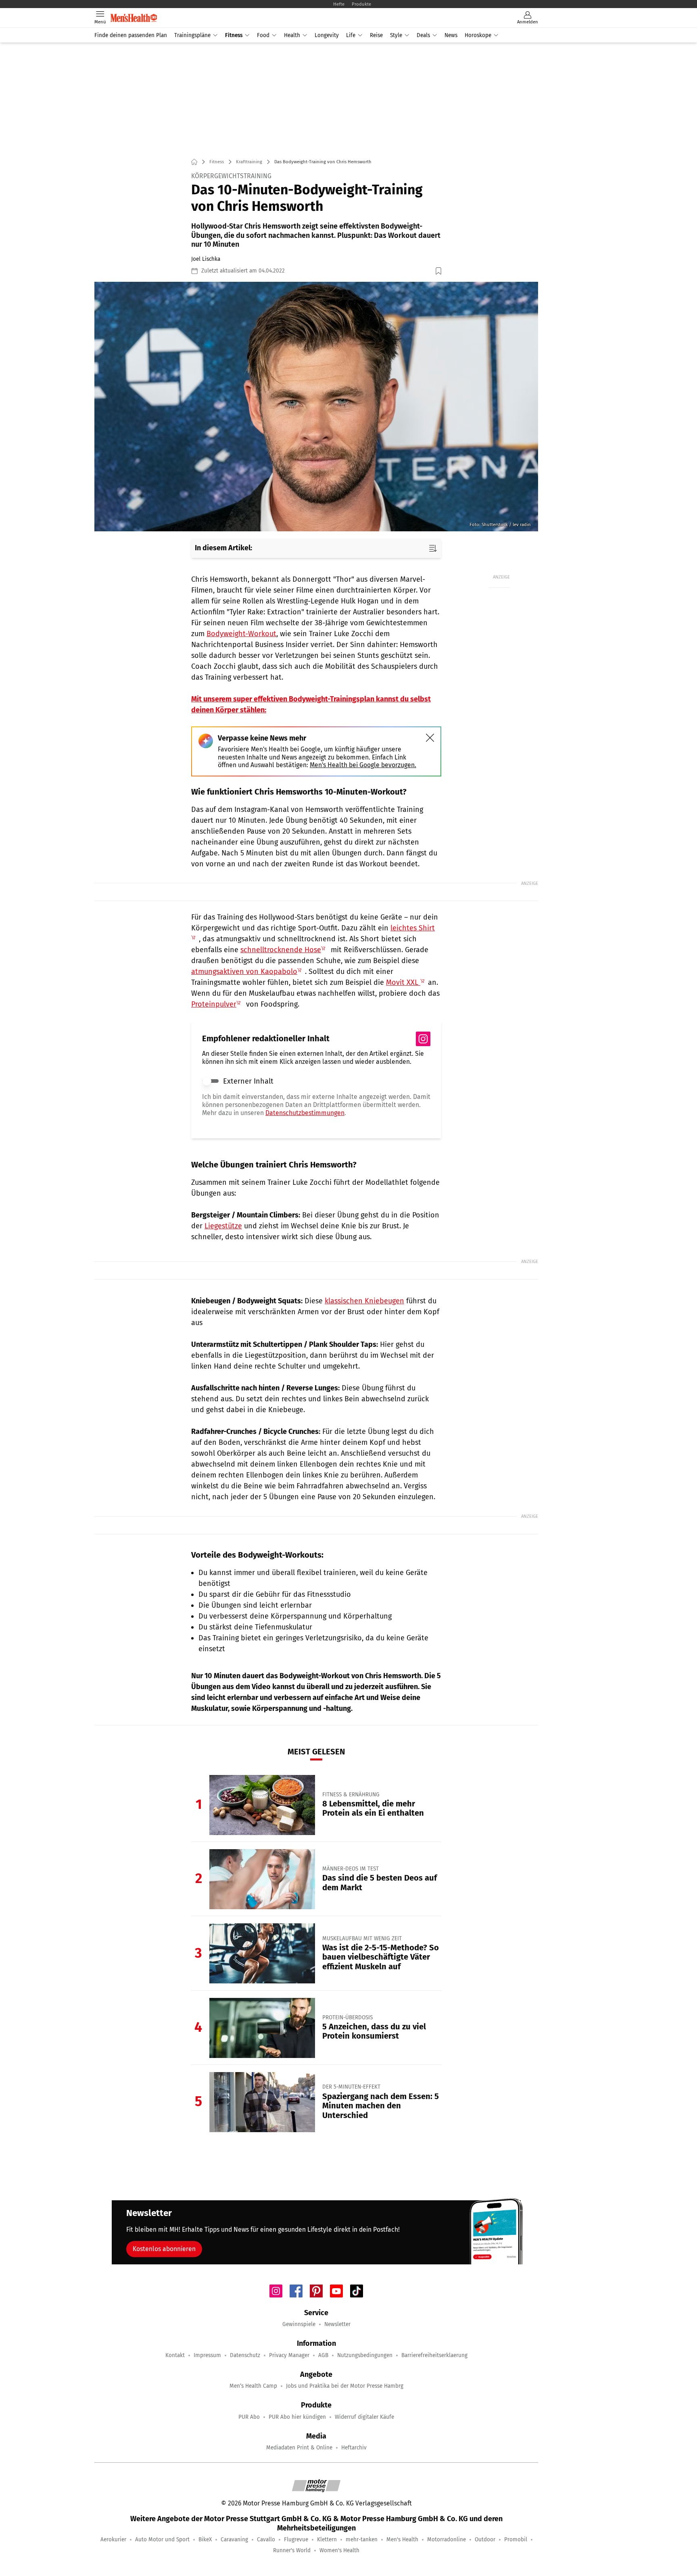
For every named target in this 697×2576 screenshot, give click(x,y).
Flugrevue (296, 2540)
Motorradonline (447, 2540)
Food (263, 35)
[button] (316, 407)
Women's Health (339, 2550)
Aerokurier (113, 2540)
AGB (323, 2355)
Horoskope (478, 35)
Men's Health (402, 2540)
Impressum (207, 2355)
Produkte (361, 4)
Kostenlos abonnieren (164, 2249)
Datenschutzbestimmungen (305, 1113)
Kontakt (175, 2355)
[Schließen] (430, 738)
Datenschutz (245, 2355)
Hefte (339, 4)
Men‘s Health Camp (253, 2386)
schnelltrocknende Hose (281, 950)
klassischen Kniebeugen (364, 1301)
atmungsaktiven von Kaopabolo (244, 972)
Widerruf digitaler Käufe (364, 2417)
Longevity (327, 35)
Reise (376, 35)
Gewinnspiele (299, 2324)
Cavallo (266, 2540)
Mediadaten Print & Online (299, 2448)
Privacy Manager (289, 2355)
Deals (423, 35)
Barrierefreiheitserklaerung (434, 2355)
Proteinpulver (214, 1004)
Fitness (234, 35)
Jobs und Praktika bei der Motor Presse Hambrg (345, 2386)
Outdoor (485, 2540)
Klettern (327, 2540)
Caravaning (234, 2540)
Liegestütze (223, 1226)
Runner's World (292, 2550)
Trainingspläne (192, 35)
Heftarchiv (354, 2448)
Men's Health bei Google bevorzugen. (363, 765)
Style (396, 35)
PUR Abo (249, 2417)
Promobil (516, 2540)
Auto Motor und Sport (162, 2540)
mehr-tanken (362, 2540)
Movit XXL (403, 982)
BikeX (205, 2540)
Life (351, 35)
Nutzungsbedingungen (365, 2355)
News (451, 35)
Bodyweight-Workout (241, 634)
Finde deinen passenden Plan (131, 35)
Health (292, 35)
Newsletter (337, 2324)
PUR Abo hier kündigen (297, 2417)
